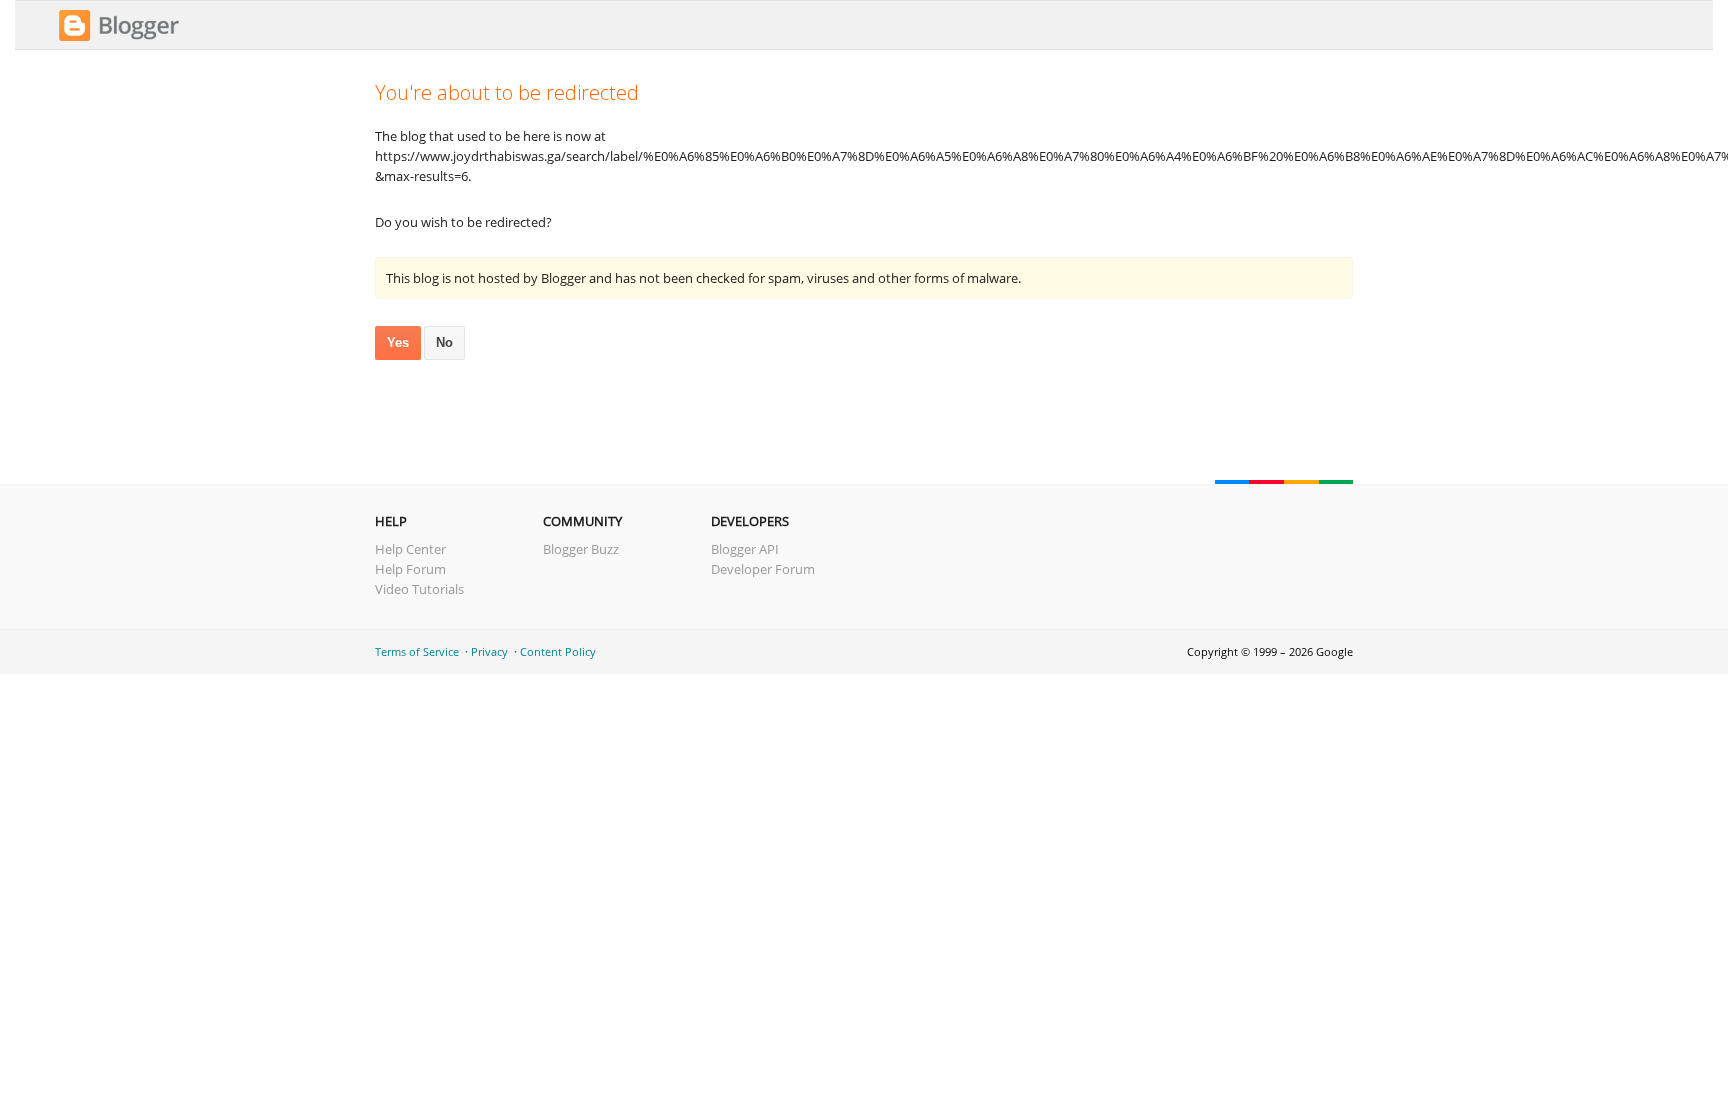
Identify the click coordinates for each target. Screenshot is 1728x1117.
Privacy (489, 651)
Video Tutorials (419, 589)
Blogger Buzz (581, 549)
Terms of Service (417, 651)
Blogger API (745, 549)
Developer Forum (763, 569)
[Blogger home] (119, 38)
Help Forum (410, 569)
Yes (398, 342)
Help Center (410, 549)
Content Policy (558, 651)
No (444, 342)
